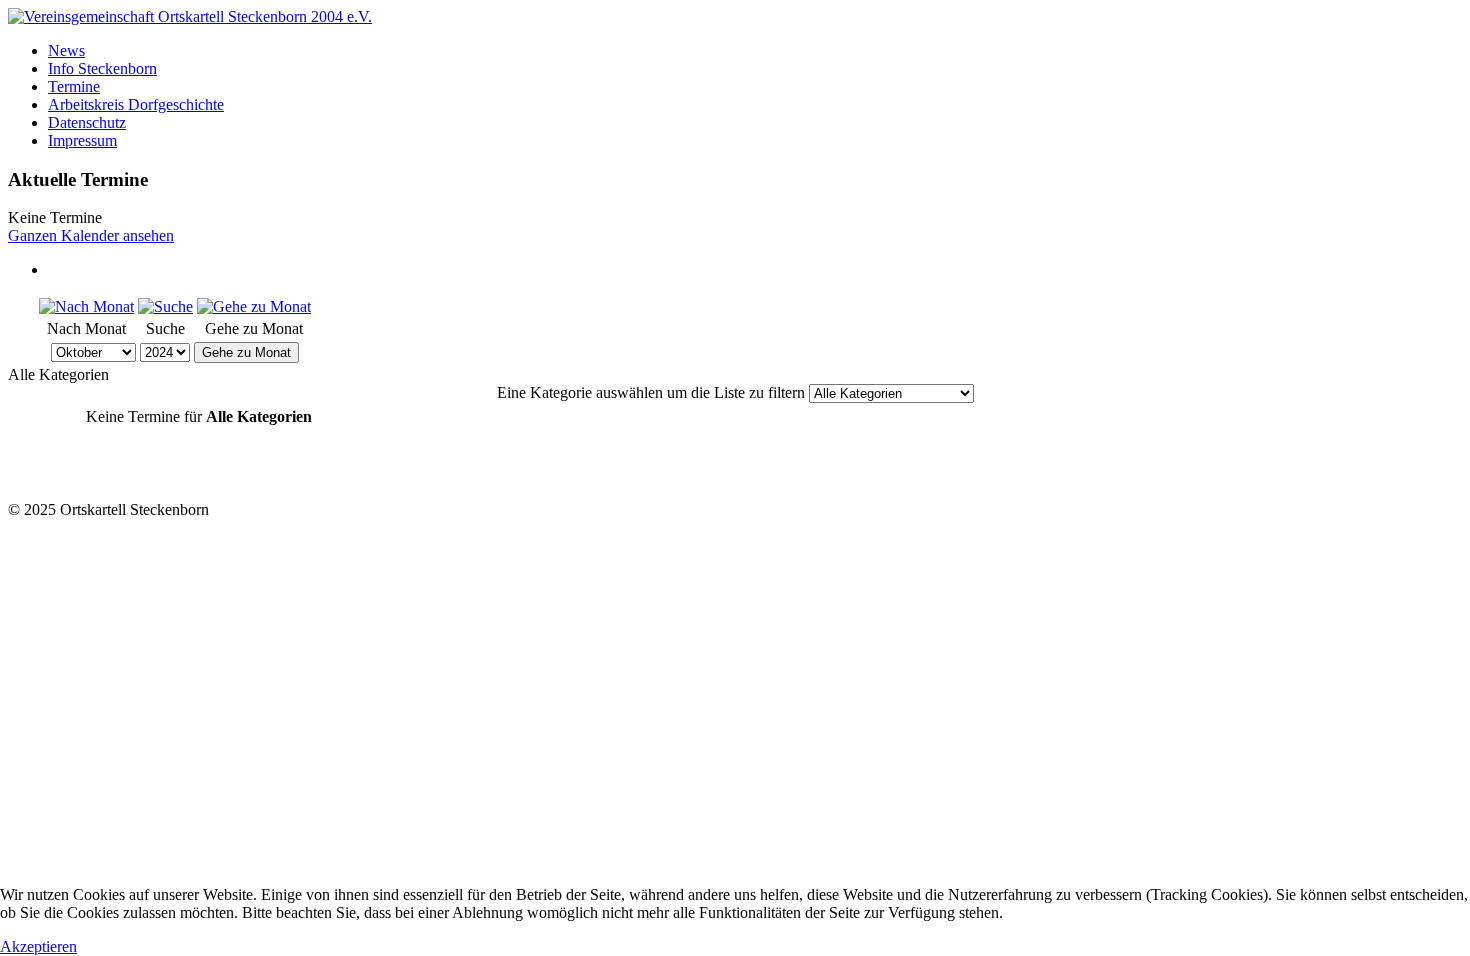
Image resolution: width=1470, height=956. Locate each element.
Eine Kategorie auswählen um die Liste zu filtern (651, 392)
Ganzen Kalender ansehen (91, 235)
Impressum (82, 140)
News (66, 50)
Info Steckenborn (102, 68)
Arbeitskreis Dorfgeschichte (136, 104)
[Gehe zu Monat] (254, 306)
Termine (74, 86)
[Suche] (165, 306)
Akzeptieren (38, 946)
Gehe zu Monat (246, 352)
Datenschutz (87, 122)
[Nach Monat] (86, 306)
